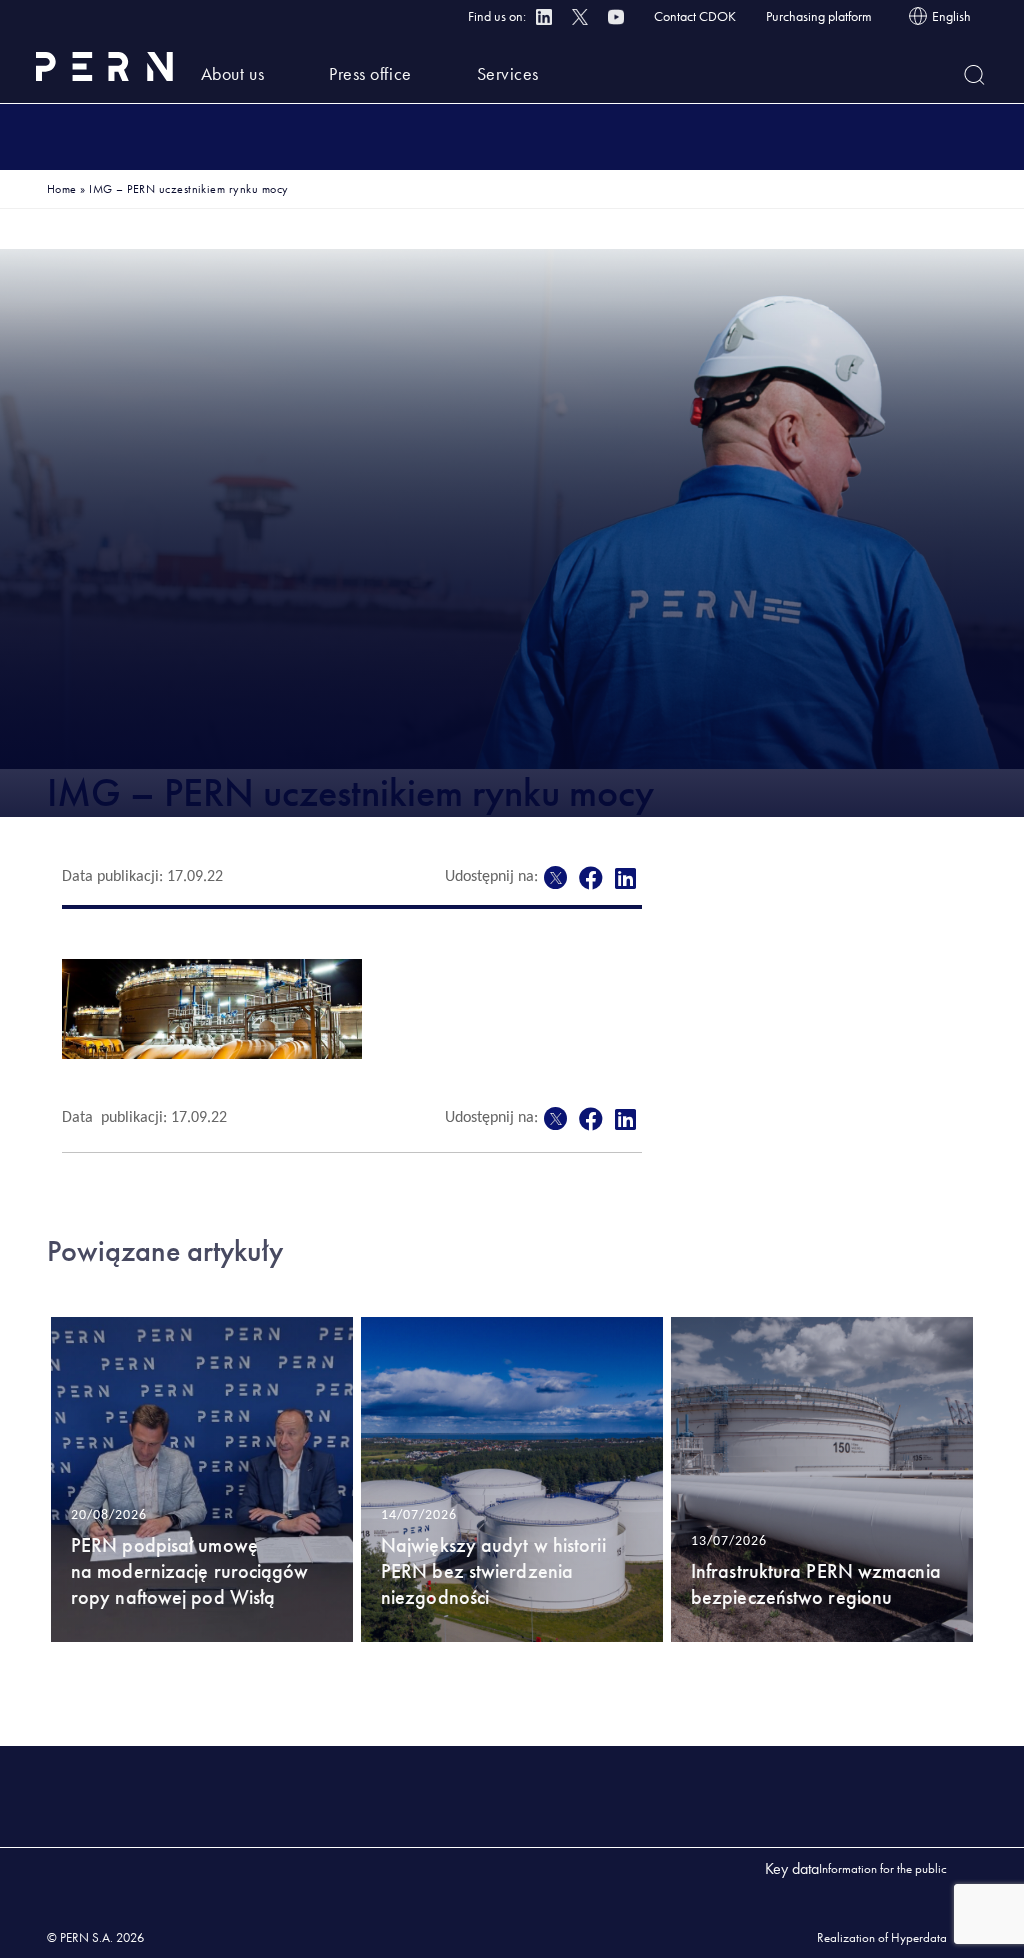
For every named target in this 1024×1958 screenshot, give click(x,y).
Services (508, 73)
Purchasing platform (819, 16)
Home (62, 189)
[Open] (974, 75)
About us (232, 73)
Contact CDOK (695, 16)
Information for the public (883, 1868)
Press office (370, 73)
